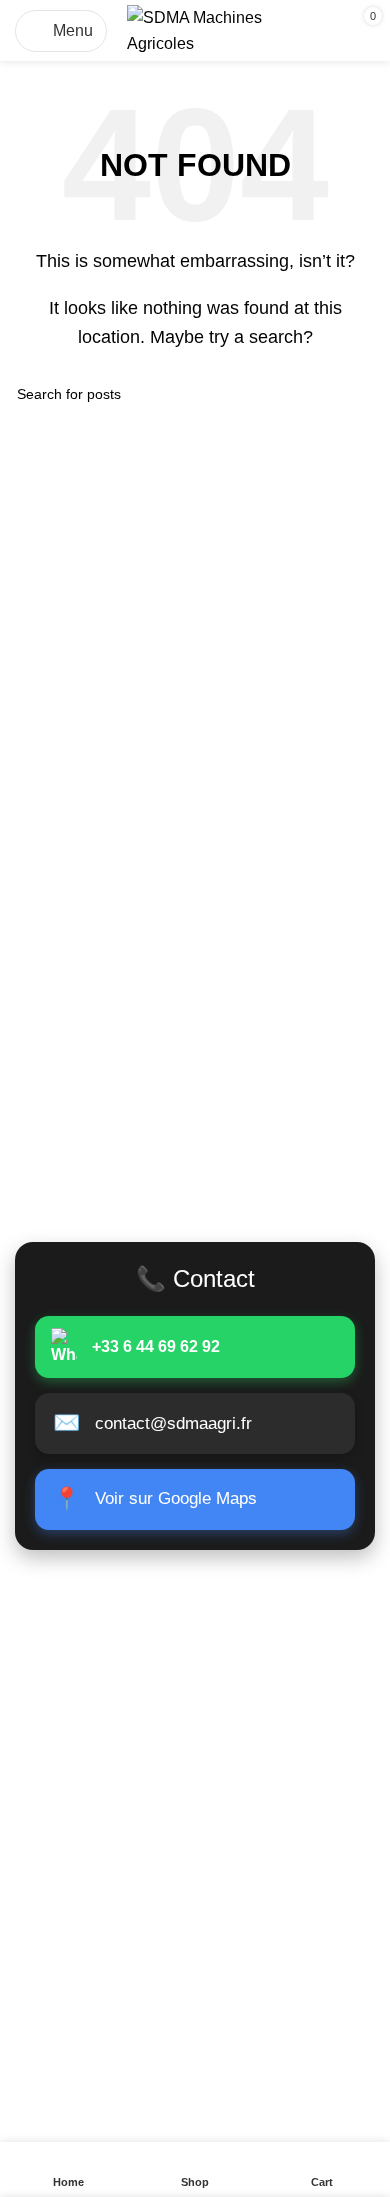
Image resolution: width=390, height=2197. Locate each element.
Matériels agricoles (82, 1782)
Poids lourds (59, 1632)
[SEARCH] (352, 394)
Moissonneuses (71, 1707)
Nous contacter (70, 1856)
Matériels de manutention (104, 1744)
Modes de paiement (85, 1989)
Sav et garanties (72, 2026)
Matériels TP (60, 1669)
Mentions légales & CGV (102, 1951)
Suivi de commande (85, 1819)
